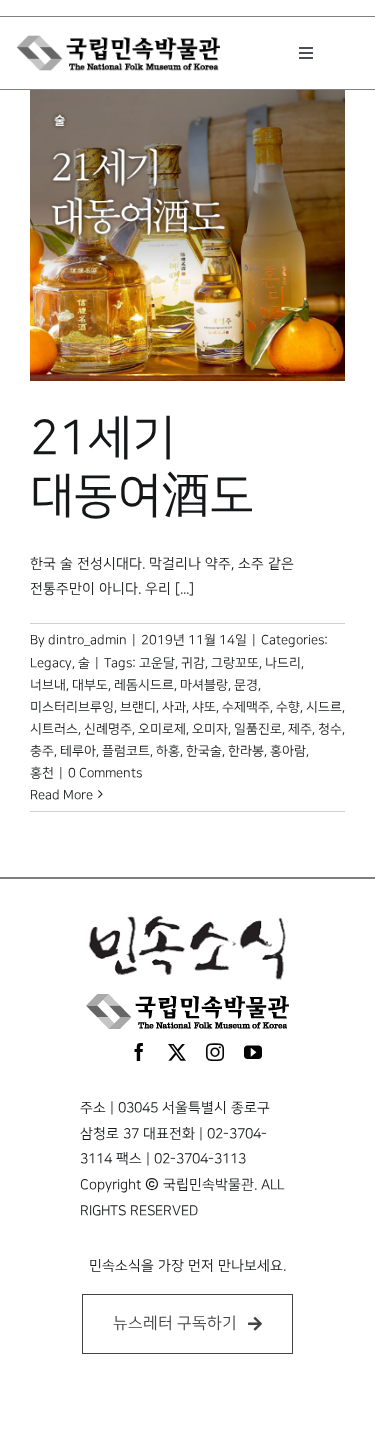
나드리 (283, 663)
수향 (288, 707)
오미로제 (162, 729)
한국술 (204, 751)
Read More (61, 795)
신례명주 (108, 729)
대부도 (90, 685)
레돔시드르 (144, 685)
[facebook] (139, 1052)
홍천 (42, 773)
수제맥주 (246, 707)
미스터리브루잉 (72, 707)
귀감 (193, 663)
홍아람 (288, 751)
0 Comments (105, 773)
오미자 (210, 729)
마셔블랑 (204, 685)
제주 (300, 729)
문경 (246, 685)
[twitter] (177, 1052)
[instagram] (215, 1052)
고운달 (157, 663)
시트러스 (54, 729)
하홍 (168, 751)
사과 (174, 707)
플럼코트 (126, 751)
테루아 (78, 751)
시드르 (324, 707)
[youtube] (253, 1052)
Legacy (51, 663)
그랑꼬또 (235, 663)
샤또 (204, 707)
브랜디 (138, 707)
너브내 (48, 685)
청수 (330, 729)
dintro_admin (87, 640)
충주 (42, 751)
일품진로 (258, 729)
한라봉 (246, 751)
